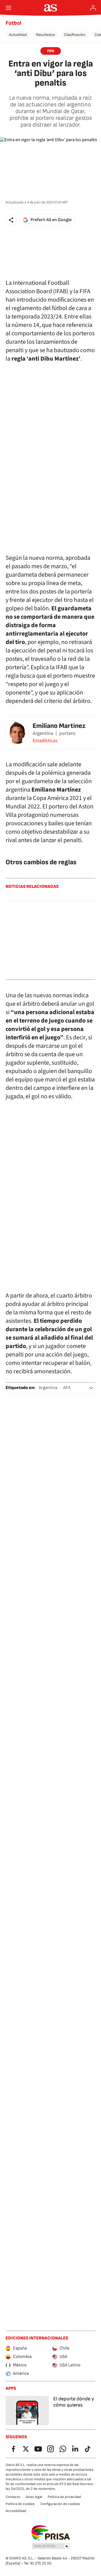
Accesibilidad (16, 2511)
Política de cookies (20, 2504)
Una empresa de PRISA (51, 2533)
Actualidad (18, 35)
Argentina (48, 1388)
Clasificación (75, 35)
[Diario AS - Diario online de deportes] (51, 8)
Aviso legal (34, 2497)
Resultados (45, 35)
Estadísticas (45, 741)
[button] (11, 220)
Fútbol (13, 23)
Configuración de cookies (60, 2504)
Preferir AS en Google (51, 220)
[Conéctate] (93, 8)
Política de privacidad (64, 2497)
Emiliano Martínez (59, 726)
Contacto (13, 2497)
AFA (67, 1388)
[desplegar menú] (8, 8)
